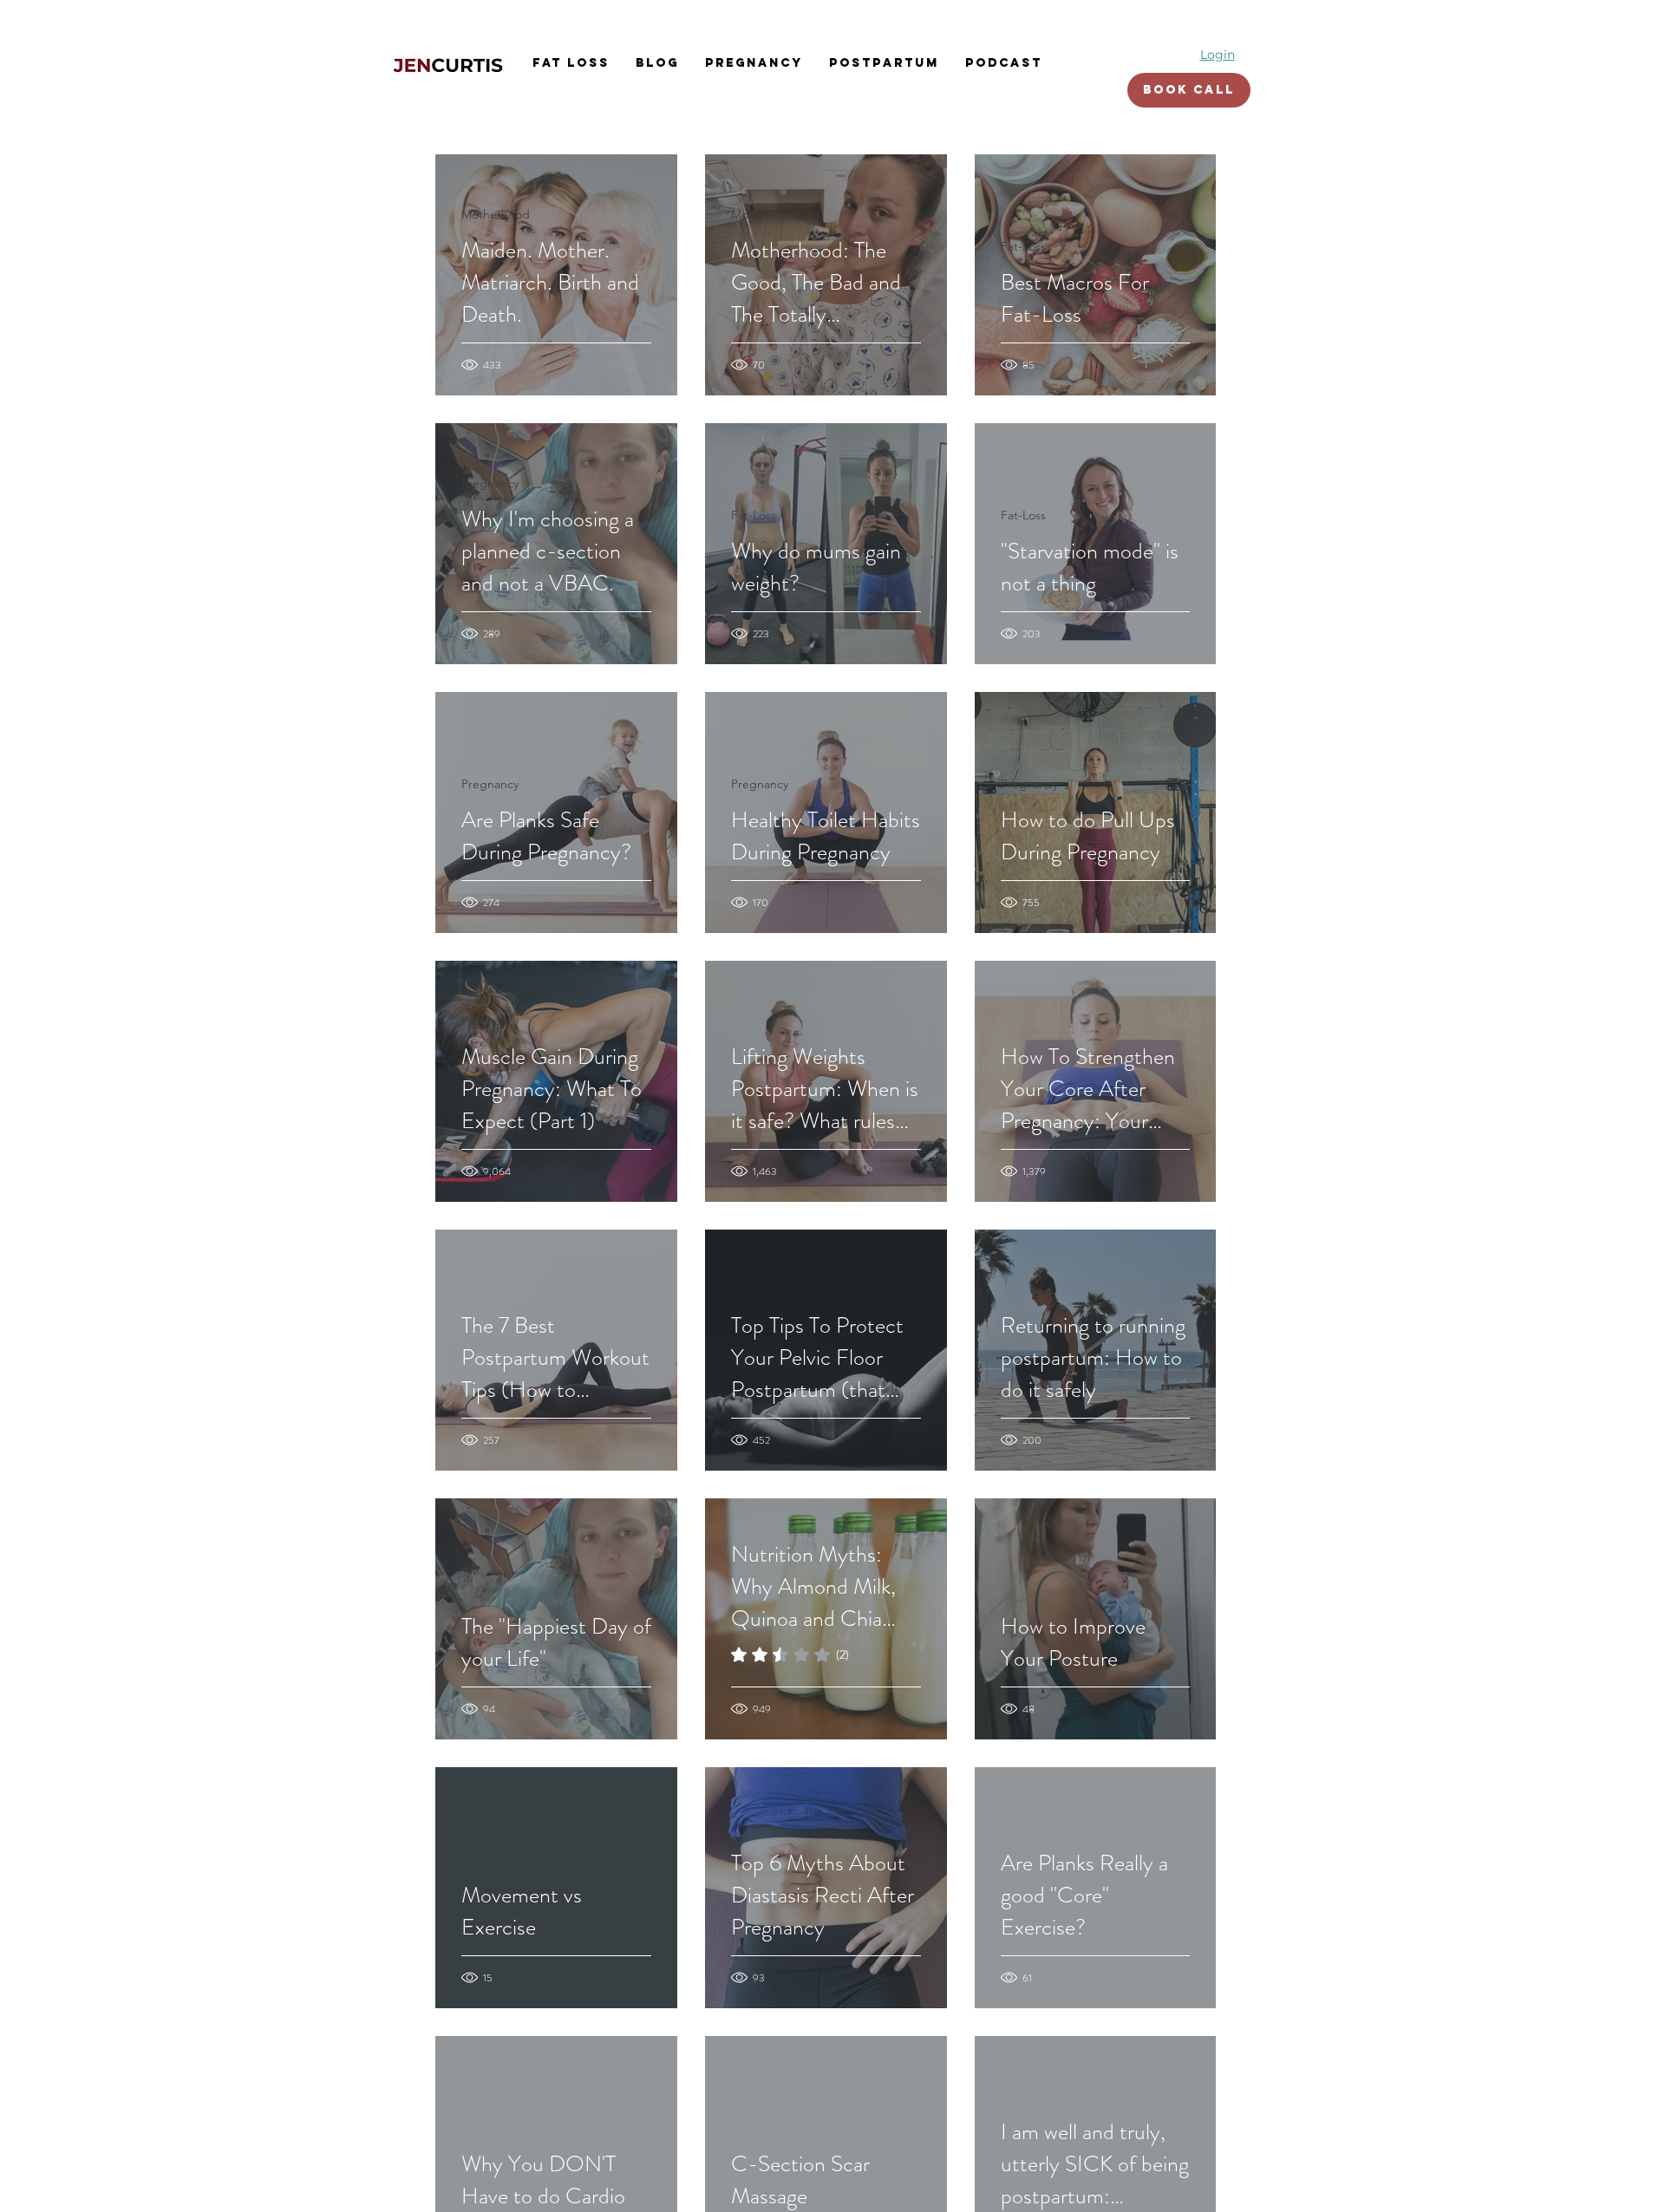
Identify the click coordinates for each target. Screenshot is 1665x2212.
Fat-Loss (1023, 246)
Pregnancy (490, 483)
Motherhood (496, 214)
